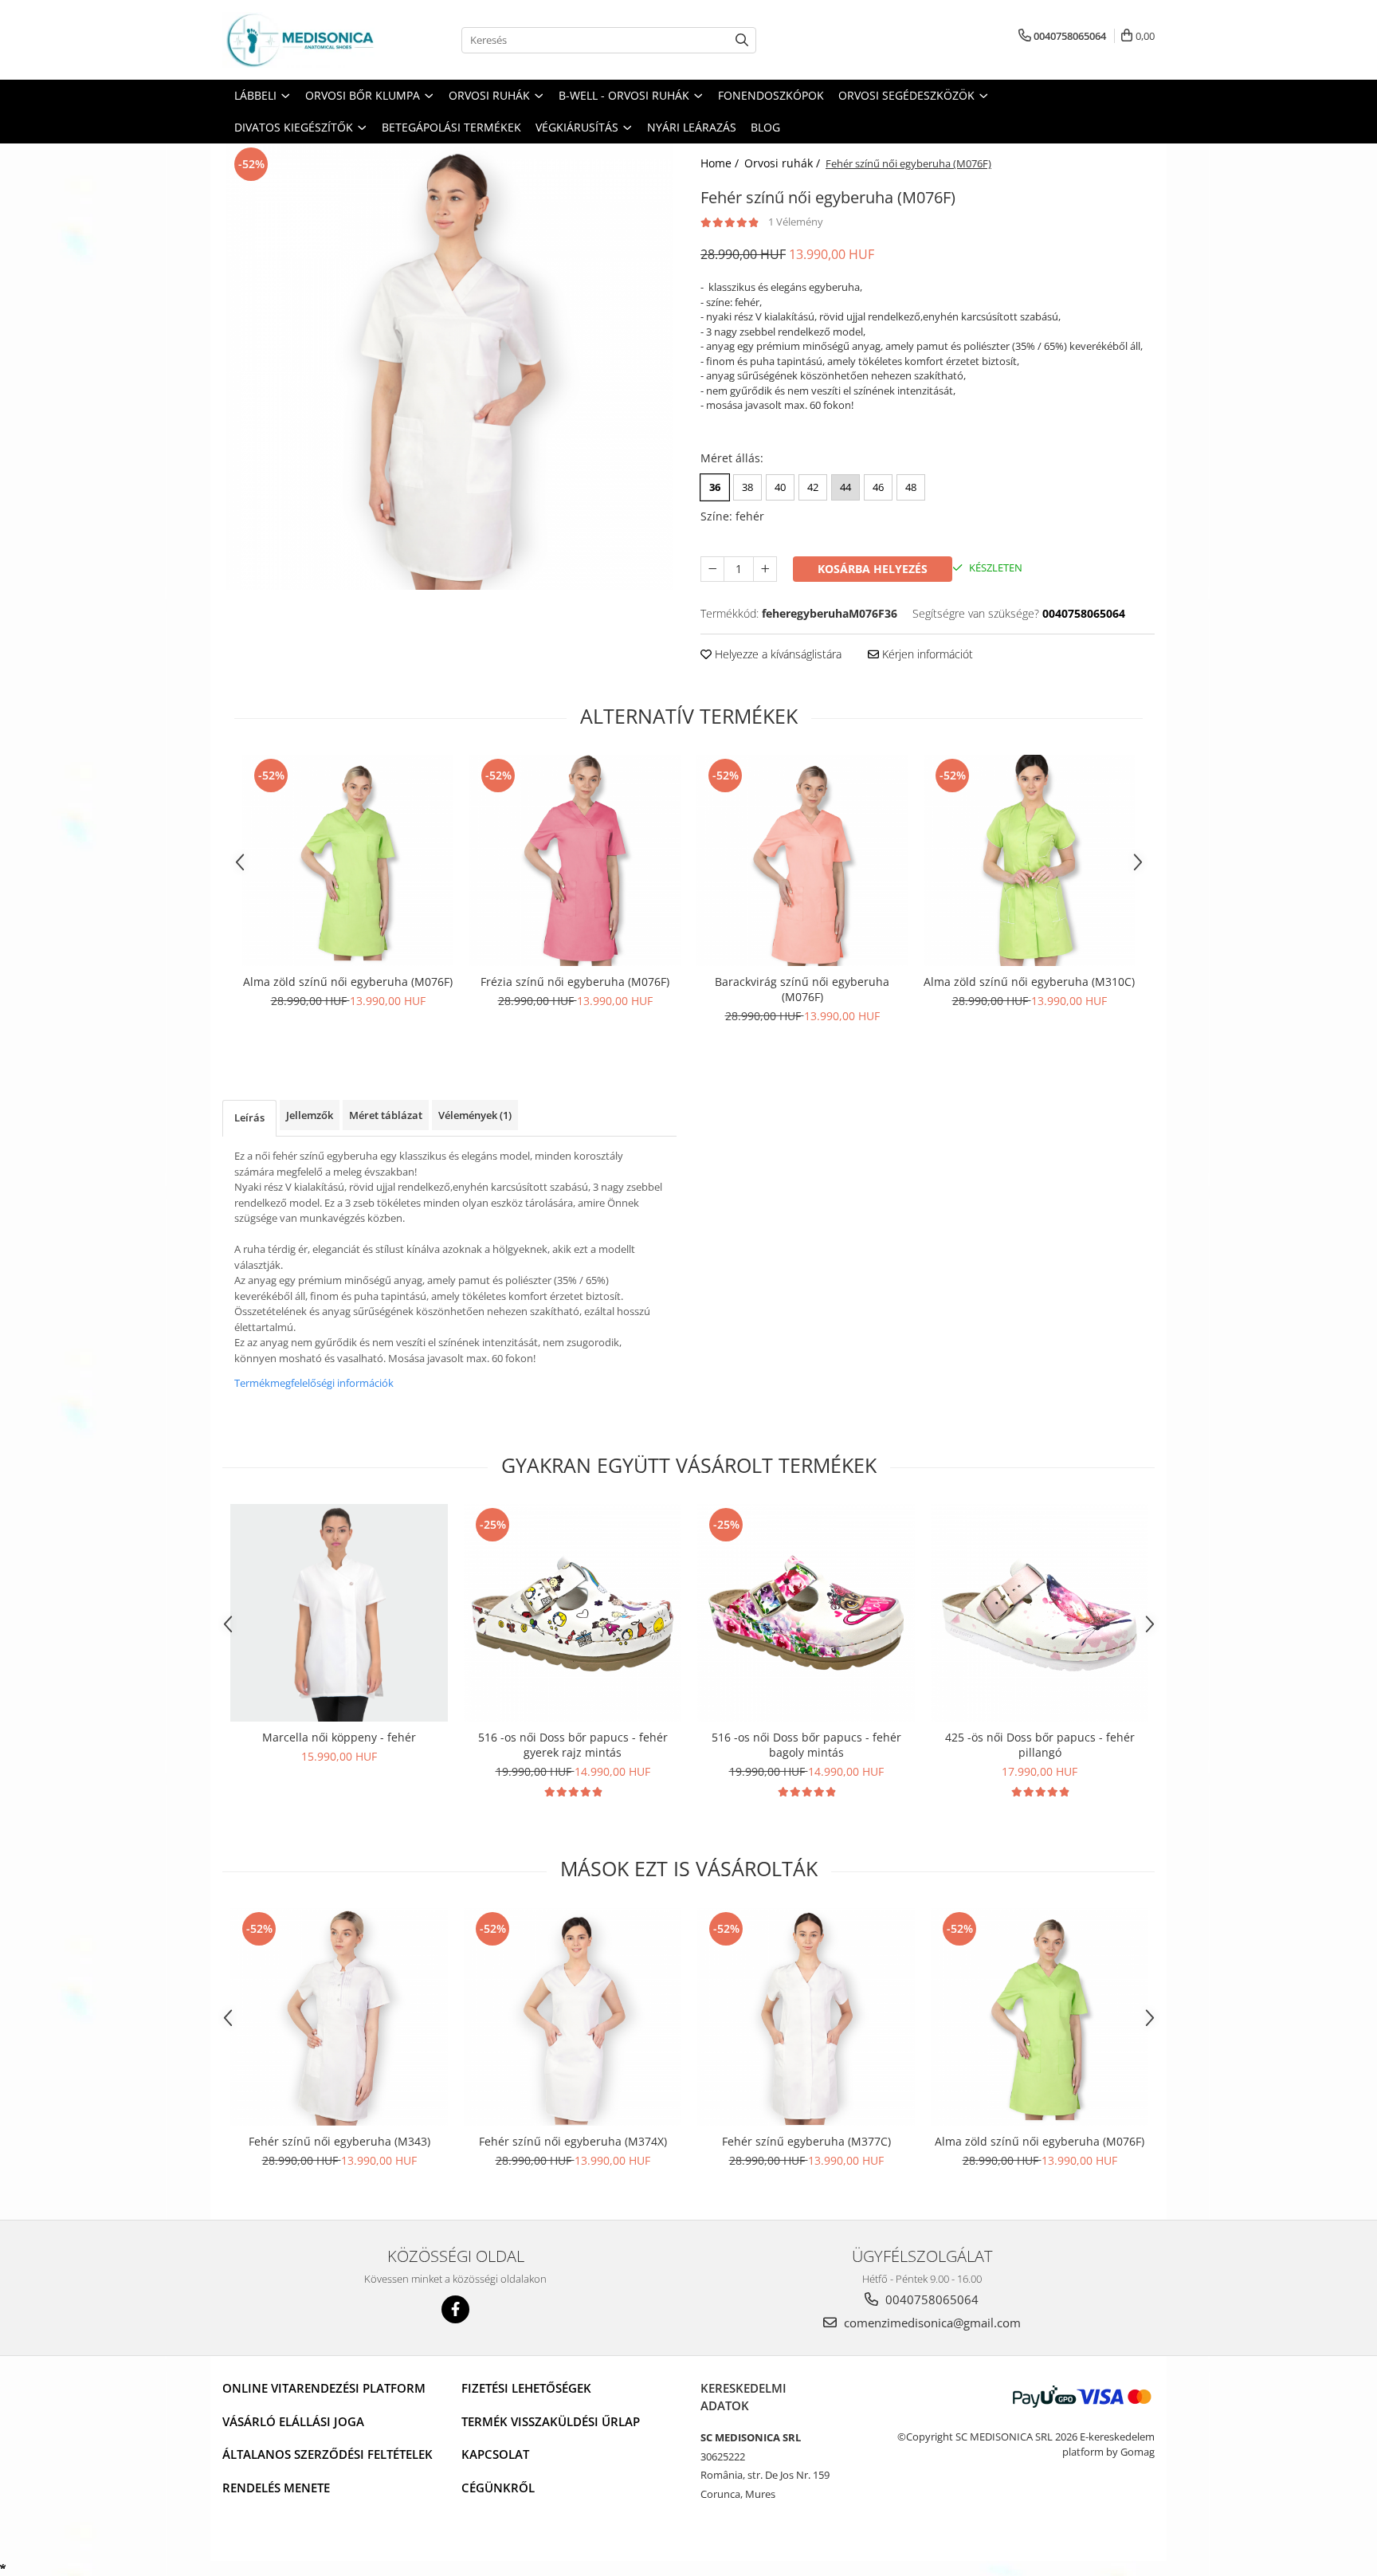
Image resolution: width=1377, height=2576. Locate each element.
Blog (765, 127)
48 (911, 487)
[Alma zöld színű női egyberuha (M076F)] (348, 860)
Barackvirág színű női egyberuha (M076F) (802, 989)
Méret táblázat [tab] (386, 1115)
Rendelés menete (276, 2488)
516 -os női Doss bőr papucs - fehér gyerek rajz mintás (573, 1745)
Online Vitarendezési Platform (324, 2388)
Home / (721, 163)
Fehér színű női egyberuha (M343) (339, 2141)
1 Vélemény (796, 222)
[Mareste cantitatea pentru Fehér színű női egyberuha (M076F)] (765, 569)
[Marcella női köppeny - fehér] (339, 1613)
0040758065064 (930, 2299)
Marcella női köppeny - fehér (339, 1737)
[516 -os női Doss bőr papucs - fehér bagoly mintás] (806, 1613)
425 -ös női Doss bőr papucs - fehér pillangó (1040, 1745)
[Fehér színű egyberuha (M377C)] (806, 2017)
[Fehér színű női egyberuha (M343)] (339, 2017)
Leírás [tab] (249, 1117)
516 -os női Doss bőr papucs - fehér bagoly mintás (806, 1745)
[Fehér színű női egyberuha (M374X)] (573, 2017)
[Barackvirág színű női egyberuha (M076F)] (802, 860)
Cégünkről (498, 2488)
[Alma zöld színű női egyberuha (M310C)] (1029, 860)
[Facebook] (455, 2309)
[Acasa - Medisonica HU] (302, 40)
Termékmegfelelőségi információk (314, 1383)
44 (845, 487)
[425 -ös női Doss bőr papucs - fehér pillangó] (1040, 1613)
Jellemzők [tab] (310, 1115)
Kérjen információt (926, 654)
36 (715, 487)
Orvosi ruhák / (784, 163)
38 (747, 487)
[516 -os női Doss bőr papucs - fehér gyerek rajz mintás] (573, 1613)
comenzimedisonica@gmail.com (931, 2323)
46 (878, 487)
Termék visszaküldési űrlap (551, 2421)
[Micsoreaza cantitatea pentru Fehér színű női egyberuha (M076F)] (712, 569)
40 (780, 487)
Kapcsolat (495, 2454)
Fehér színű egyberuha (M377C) (806, 2141)
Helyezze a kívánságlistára (777, 654)
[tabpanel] (449, 367)
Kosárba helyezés (873, 569)
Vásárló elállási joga (293, 2421)
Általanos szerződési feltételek (328, 2454)
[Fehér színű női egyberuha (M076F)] (449, 367)
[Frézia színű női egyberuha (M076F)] (575, 860)
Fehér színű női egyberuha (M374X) (573, 2141)
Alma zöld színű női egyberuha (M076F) (348, 982)
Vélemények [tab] (475, 1115)
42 (813, 487)
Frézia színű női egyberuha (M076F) (575, 982)
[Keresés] (742, 40)
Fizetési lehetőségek (526, 2388)
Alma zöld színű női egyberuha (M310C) (1029, 982)
